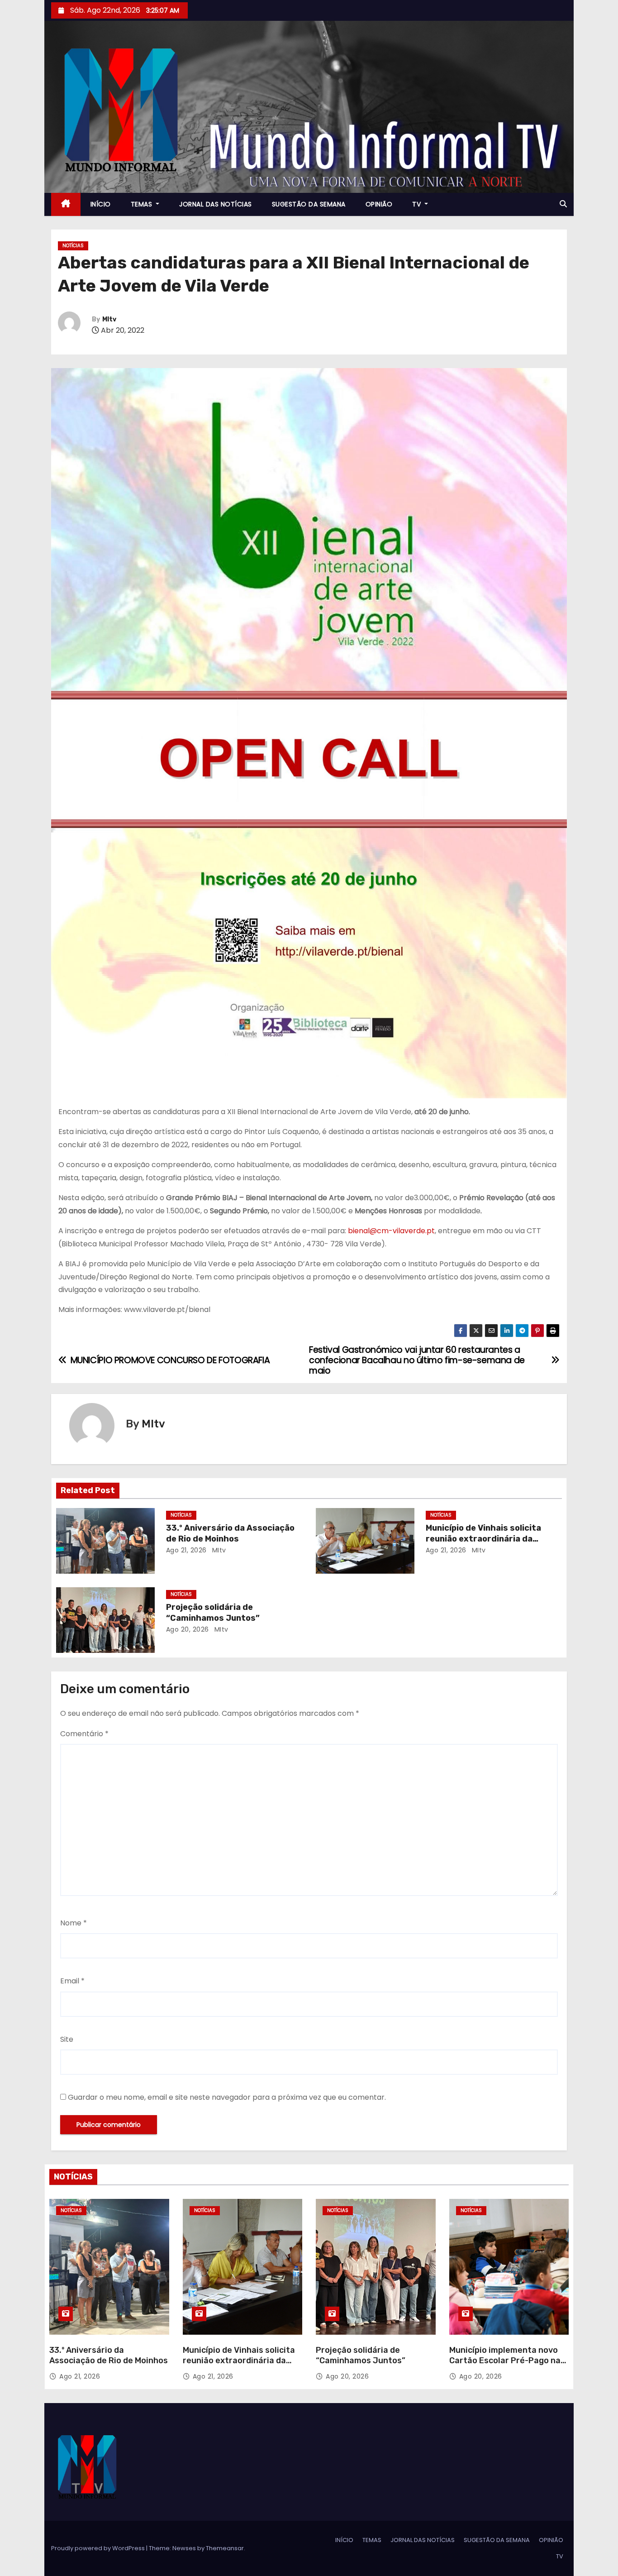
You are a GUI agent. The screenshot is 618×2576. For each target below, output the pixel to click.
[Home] (66, 204)
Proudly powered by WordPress (99, 2548)
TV (418, 204)
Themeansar (225, 2548)
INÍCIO (101, 204)
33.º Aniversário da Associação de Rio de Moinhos (230, 1533)
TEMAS (143, 204)
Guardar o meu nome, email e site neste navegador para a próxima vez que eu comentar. (227, 2097)
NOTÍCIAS (73, 246)
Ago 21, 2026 (186, 1550)
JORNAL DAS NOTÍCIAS (216, 204)
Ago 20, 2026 (188, 1629)
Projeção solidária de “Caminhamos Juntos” (213, 1613)
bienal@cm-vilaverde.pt (391, 1231)
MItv (109, 319)
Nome (74, 1923)
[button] (563, 204)
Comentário (84, 1734)
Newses (184, 2548)
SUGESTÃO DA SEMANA (309, 204)
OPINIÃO (379, 204)
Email (72, 1981)
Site (67, 2039)
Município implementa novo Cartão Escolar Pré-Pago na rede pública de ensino (505, 2361)
